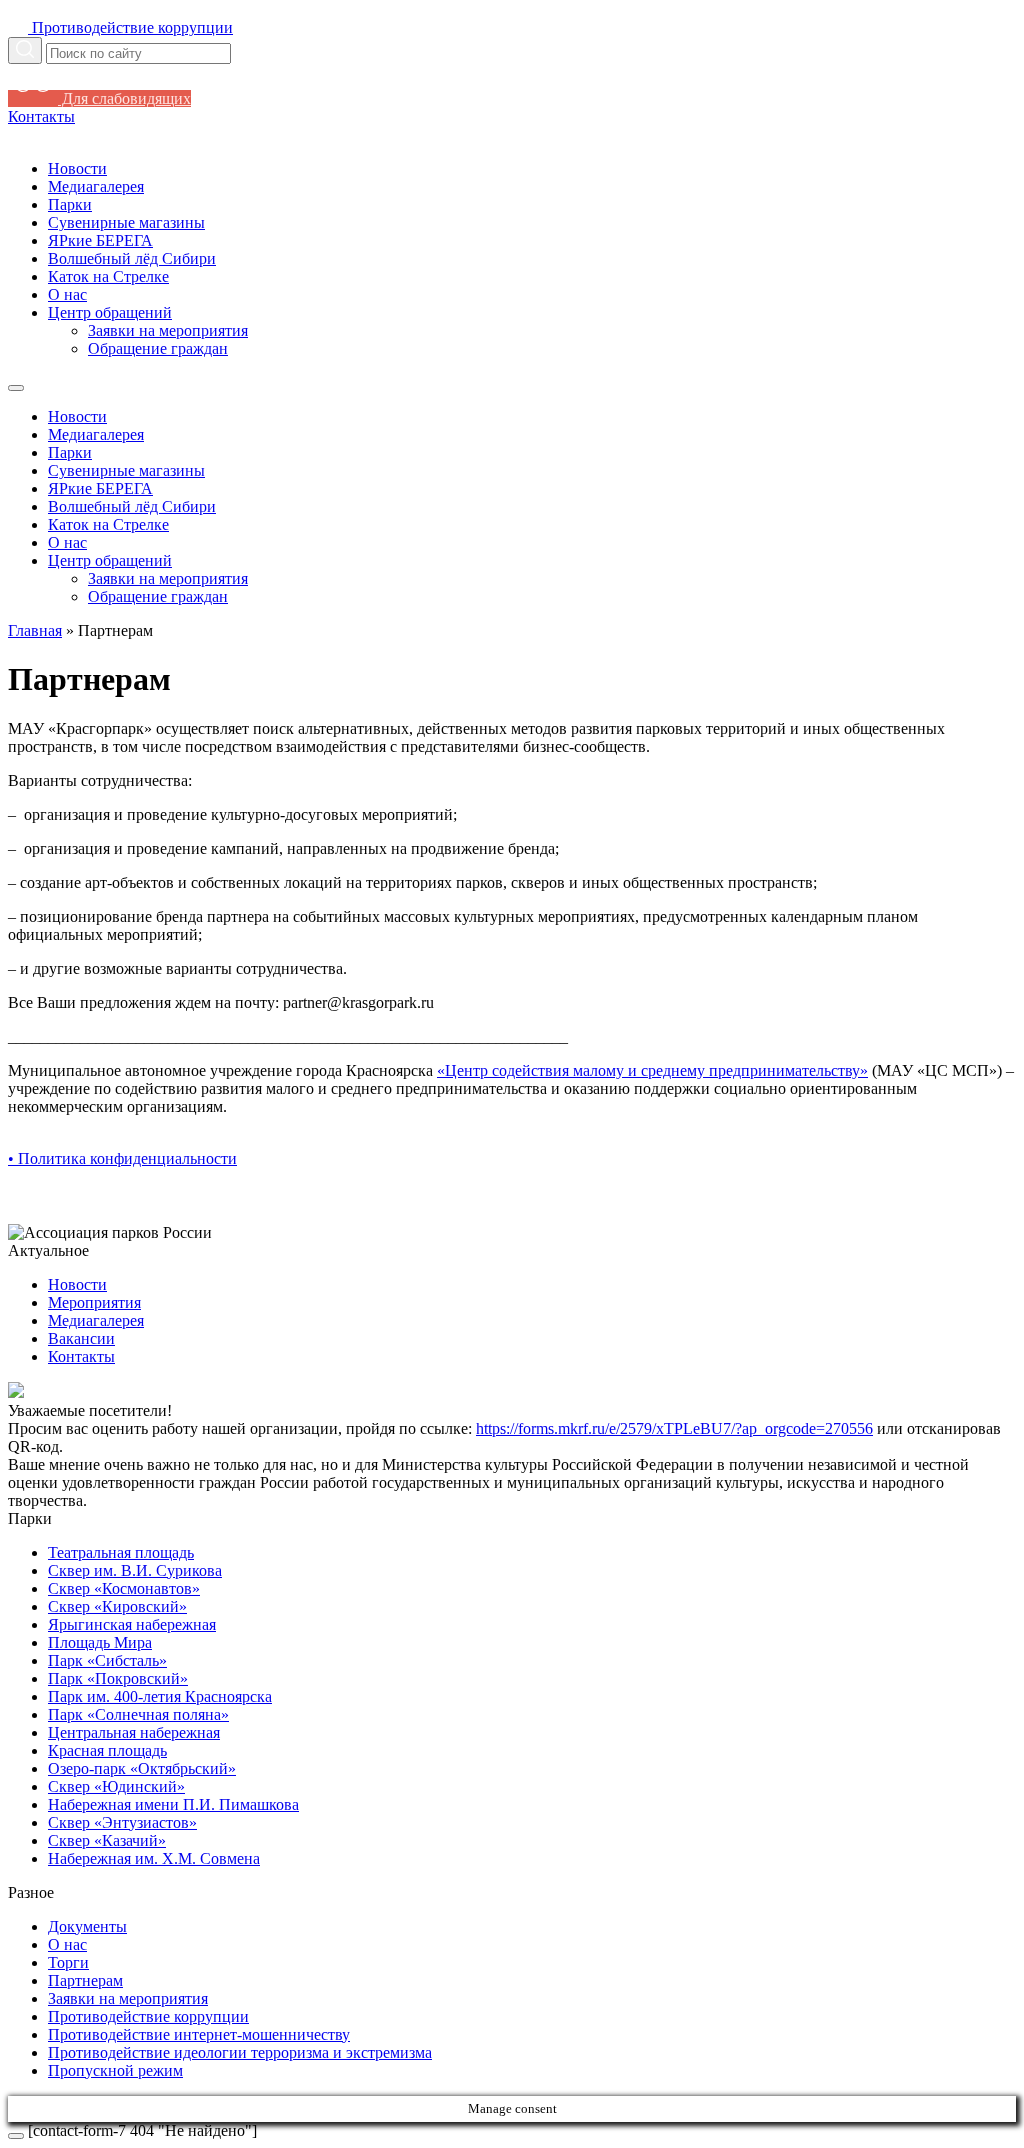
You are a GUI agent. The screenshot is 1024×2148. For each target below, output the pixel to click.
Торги (68, 1962)
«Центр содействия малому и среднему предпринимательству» (652, 1070)
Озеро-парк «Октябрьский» (142, 1768)
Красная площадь (107, 1750)
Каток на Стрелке (108, 276)
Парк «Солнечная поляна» (138, 1714)
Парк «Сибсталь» (107, 1660)
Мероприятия (94, 1302)
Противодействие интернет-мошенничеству (199, 2034)
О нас (67, 294)
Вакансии (81, 1338)
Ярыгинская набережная (132, 1624)
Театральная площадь (121, 1552)
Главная (35, 630)
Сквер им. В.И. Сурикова (135, 1570)
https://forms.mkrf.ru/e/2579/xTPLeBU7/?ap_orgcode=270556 (674, 1428)
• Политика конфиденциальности (122, 1158)
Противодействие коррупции (148, 2016)
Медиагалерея (96, 186)
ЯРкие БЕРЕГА (100, 240)
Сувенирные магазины (126, 222)
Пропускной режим (115, 2070)
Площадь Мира (100, 1642)
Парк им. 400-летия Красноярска (160, 1696)
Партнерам (85, 1980)
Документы (87, 1926)
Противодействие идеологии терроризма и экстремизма (240, 2052)
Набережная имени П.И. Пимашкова (173, 1804)
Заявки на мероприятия (168, 330)
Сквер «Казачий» (107, 1840)
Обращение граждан (158, 348)
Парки (70, 204)
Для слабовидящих (124, 98)
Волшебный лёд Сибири (132, 258)
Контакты (41, 116)
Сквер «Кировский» (117, 1606)
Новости (77, 168)
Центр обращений (110, 312)
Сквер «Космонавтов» (124, 1588)
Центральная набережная (134, 1732)
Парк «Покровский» (118, 1678)
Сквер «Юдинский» (116, 1786)
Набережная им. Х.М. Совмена (154, 1858)
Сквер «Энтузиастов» (122, 1822)
